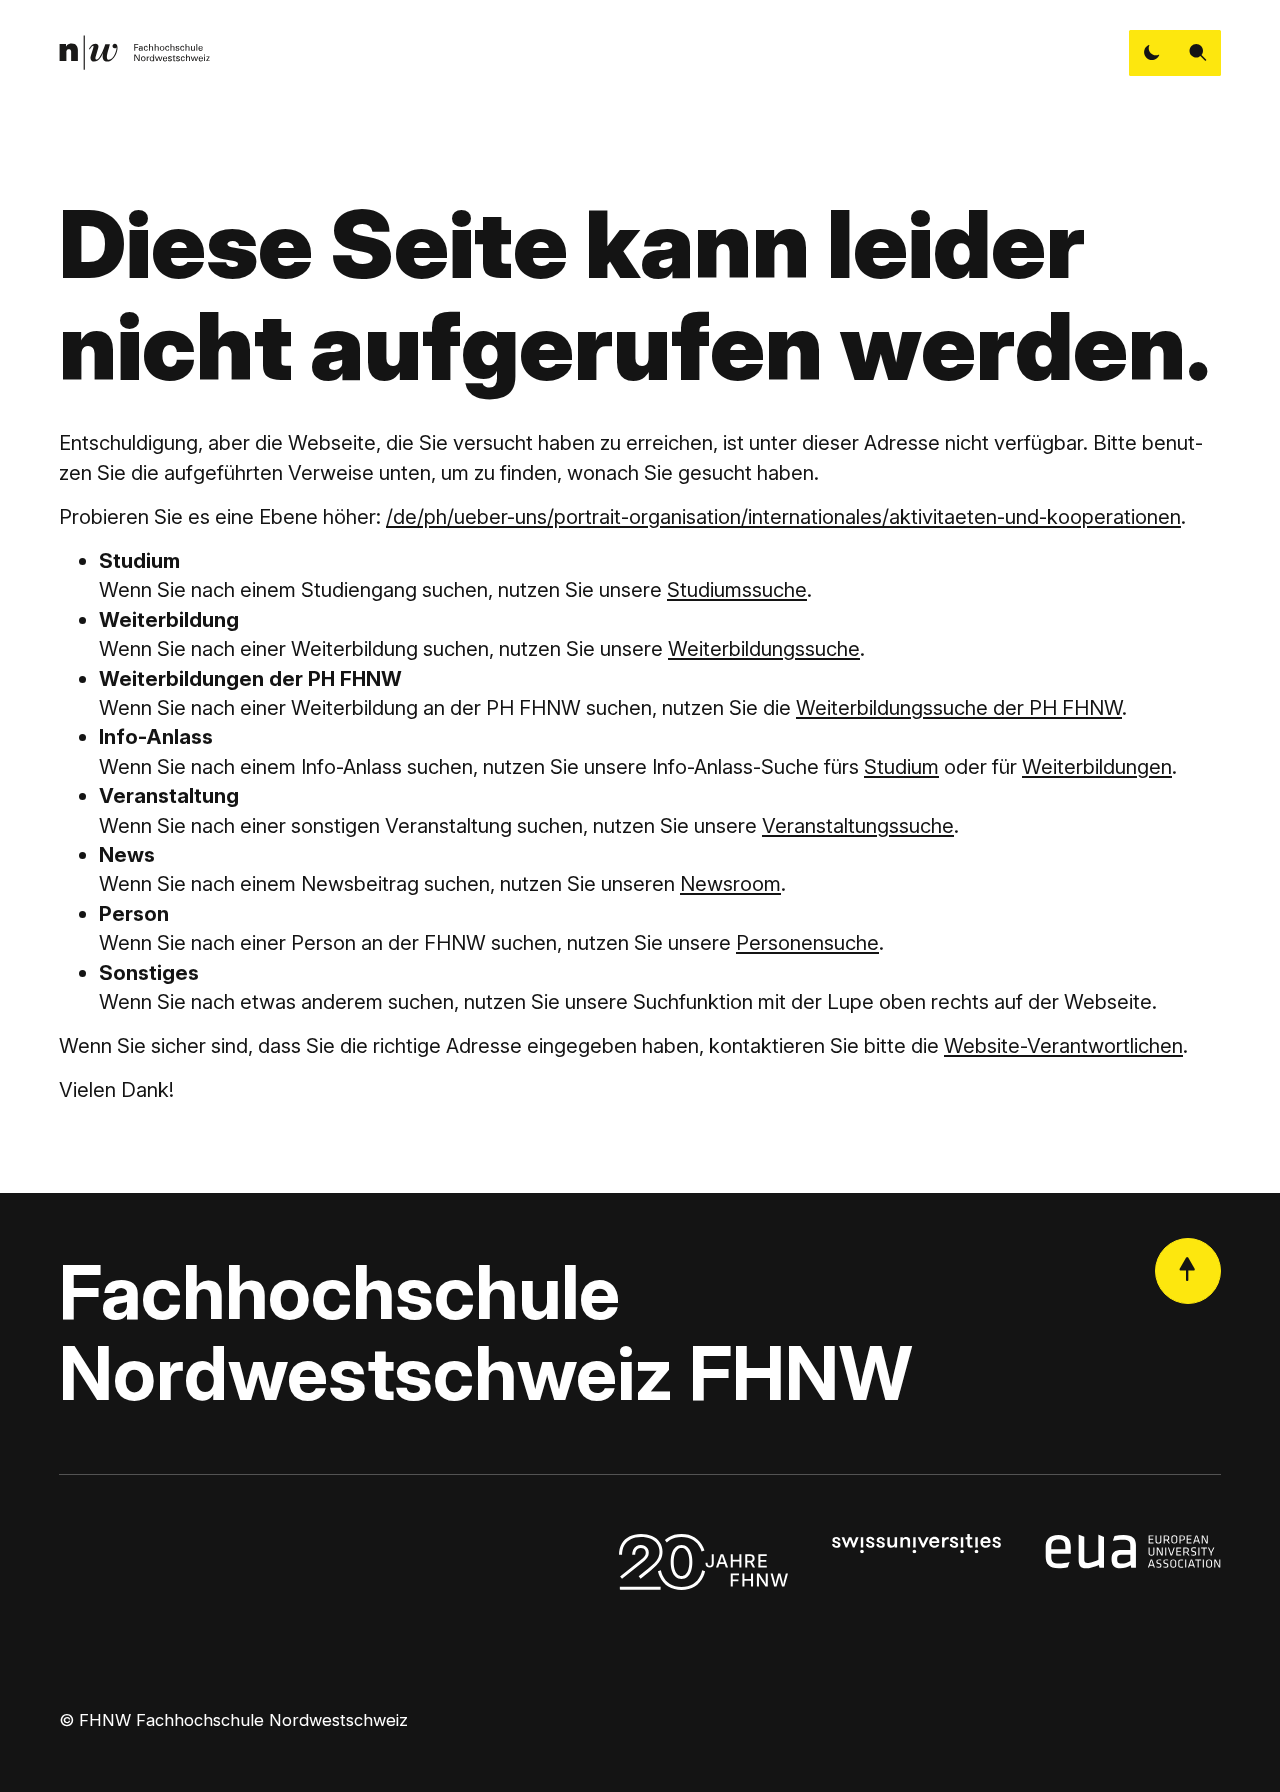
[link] (134, 52)
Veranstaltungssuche (858, 825)
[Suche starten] (1198, 53)
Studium (901, 766)
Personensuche (807, 942)
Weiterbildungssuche (764, 648)
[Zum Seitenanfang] (1188, 1271)
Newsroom (730, 883)
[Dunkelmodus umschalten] (1152, 53)
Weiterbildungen (1097, 766)
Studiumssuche (737, 589)
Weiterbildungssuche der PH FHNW (959, 707)
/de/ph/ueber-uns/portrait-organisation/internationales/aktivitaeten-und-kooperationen (783, 516)
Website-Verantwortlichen (1063, 1045)
